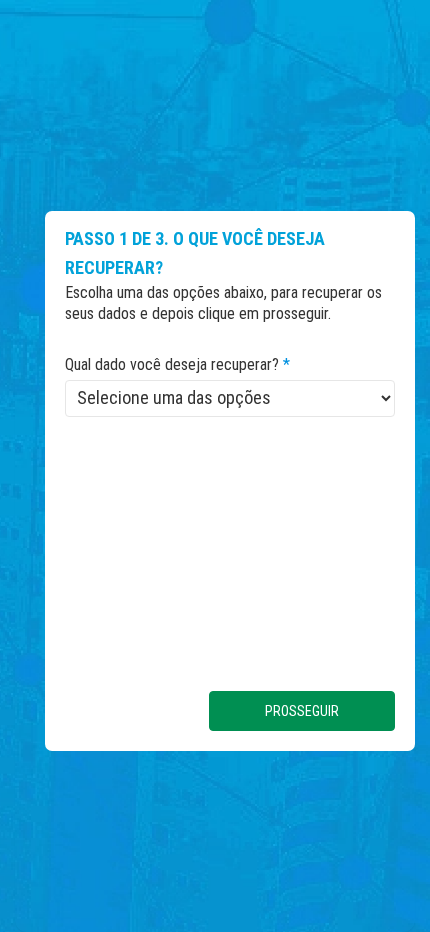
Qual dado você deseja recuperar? (177, 364)
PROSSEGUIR (302, 711)
